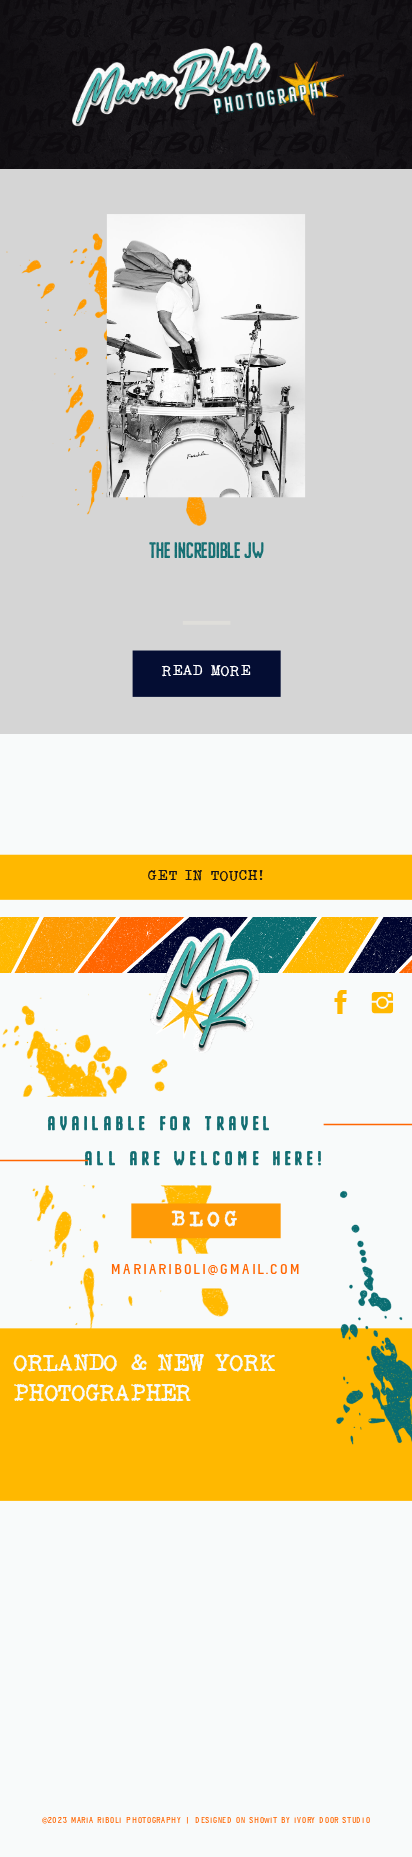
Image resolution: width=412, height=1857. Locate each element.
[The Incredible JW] (206, 355)
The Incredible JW (206, 551)
